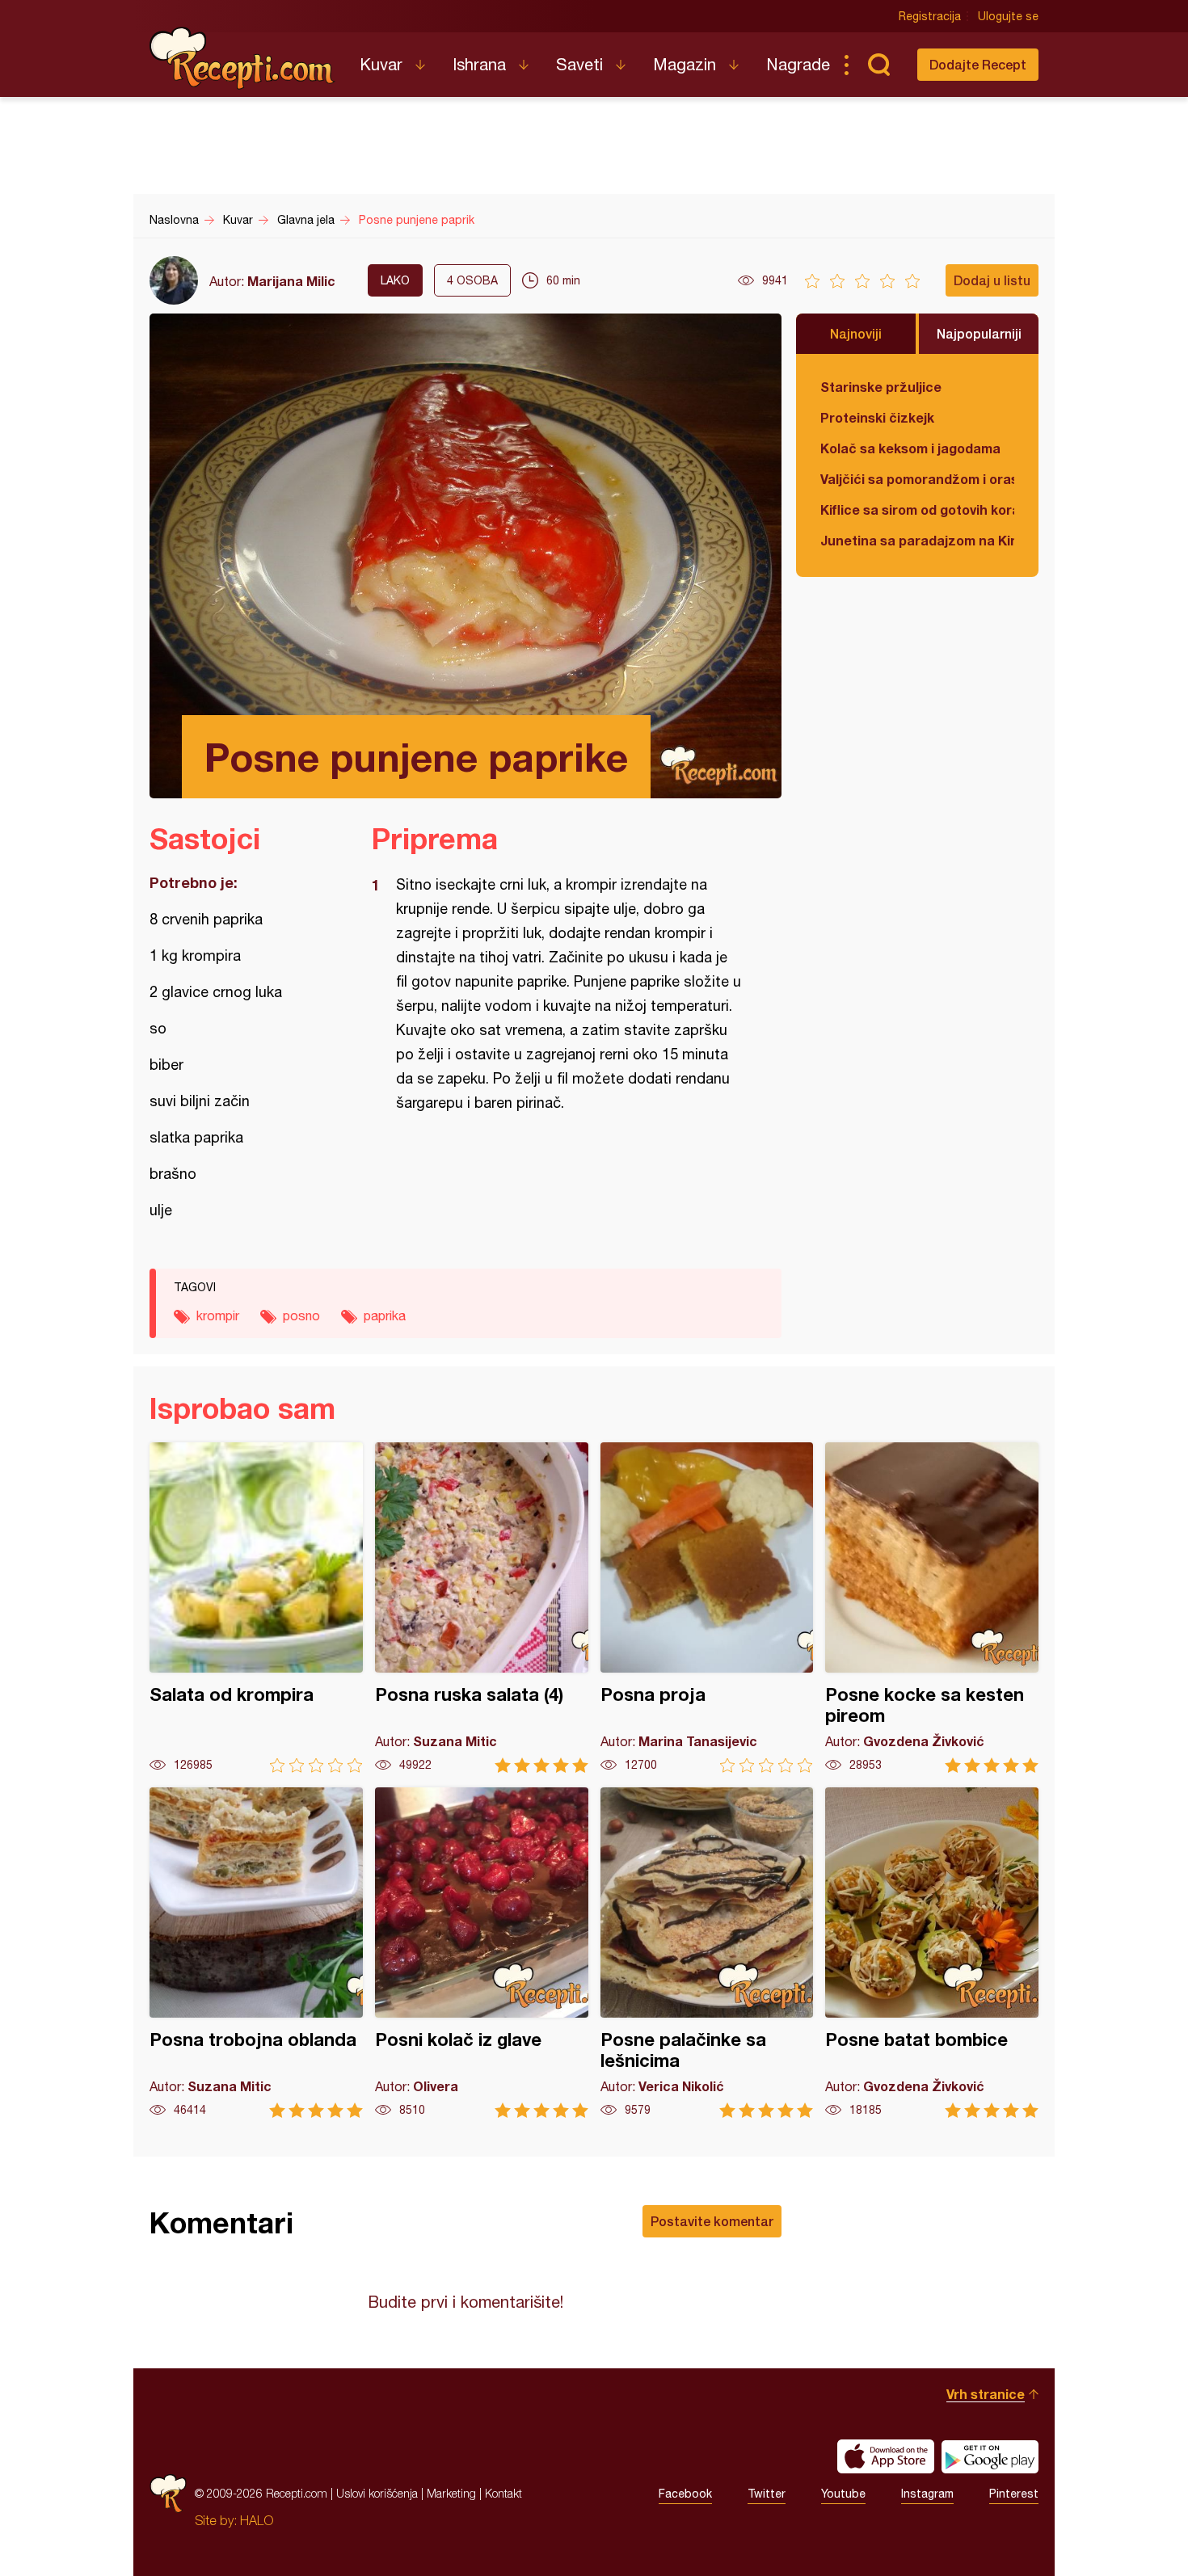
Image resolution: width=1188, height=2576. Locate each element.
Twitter (767, 2494)
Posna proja (707, 1608)
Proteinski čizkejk (877, 417)
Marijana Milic (291, 281)
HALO (257, 2520)
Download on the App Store (886, 2456)
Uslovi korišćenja (377, 2493)
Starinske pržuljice (881, 387)
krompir (218, 1315)
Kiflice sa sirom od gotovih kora (917, 509)
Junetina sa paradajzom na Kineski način (917, 540)
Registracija (930, 16)
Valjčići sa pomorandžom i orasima (917, 479)
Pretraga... (878, 65)
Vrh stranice (986, 2394)
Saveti (579, 64)
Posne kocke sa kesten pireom (932, 1608)
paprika (385, 1315)
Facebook (685, 2494)
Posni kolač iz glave (482, 1953)
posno (301, 1315)
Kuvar (381, 64)
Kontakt (503, 2493)
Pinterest (1014, 2494)
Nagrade (798, 64)
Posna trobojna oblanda (256, 1953)
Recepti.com (242, 58)
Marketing (451, 2493)
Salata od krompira (256, 1608)
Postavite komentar (712, 2221)
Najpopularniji (979, 333)
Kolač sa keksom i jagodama (910, 448)
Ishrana (479, 64)
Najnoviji (856, 333)
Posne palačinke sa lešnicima (707, 1953)
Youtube (843, 2494)
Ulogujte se (1008, 16)
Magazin (685, 64)
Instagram (927, 2494)
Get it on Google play (990, 2456)
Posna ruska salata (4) (482, 1608)
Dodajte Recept (978, 64)
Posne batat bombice (932, 1953)
